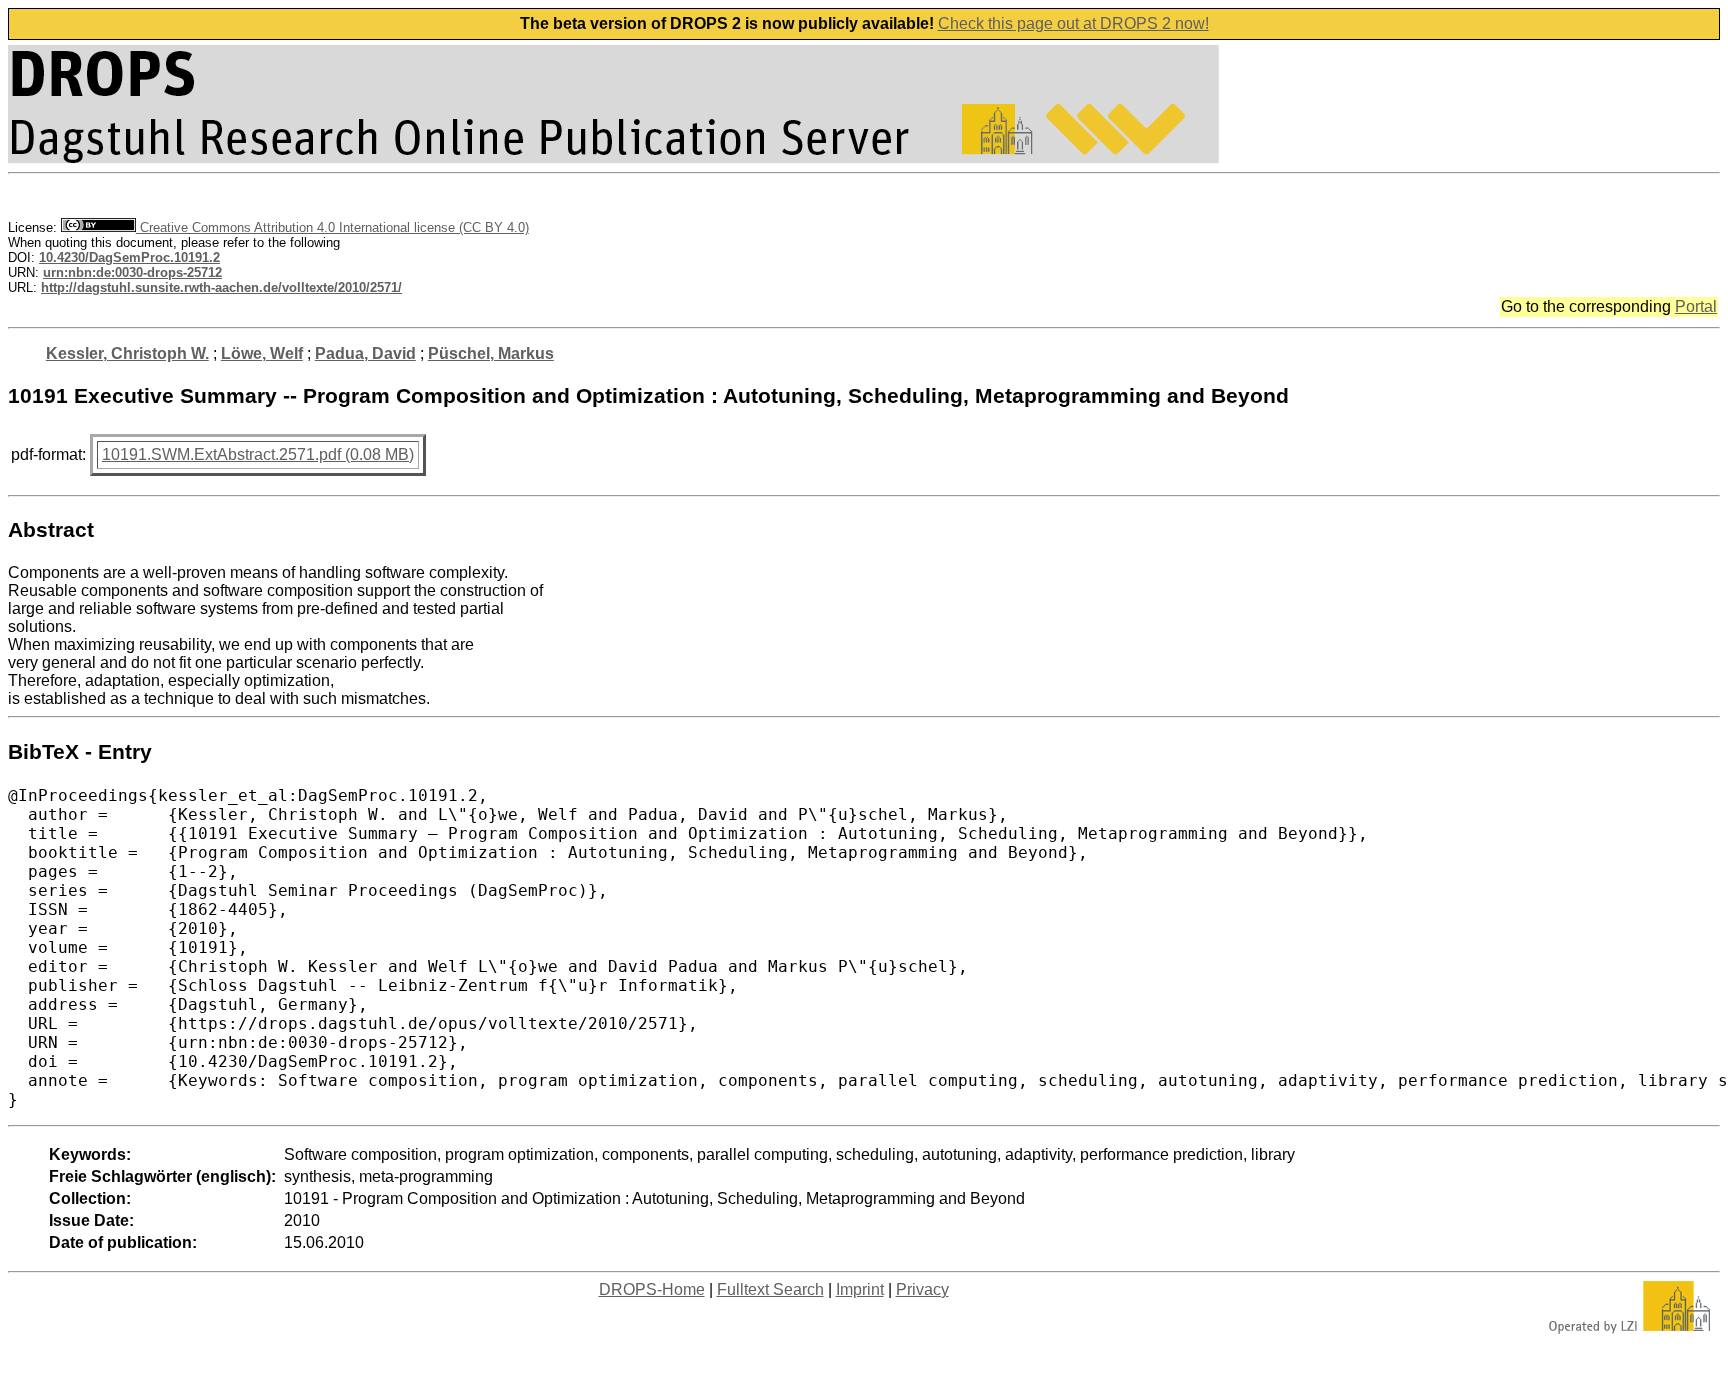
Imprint (860, 1289)
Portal (1696, 306)
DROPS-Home (652, 1289)
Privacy (922, 1289)
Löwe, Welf (262, 353)
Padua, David (365, 353)
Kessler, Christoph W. (127, 353)
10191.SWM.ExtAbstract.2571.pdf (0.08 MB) (258, 454)
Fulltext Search (770, 1289)
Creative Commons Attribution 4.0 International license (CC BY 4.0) (332, 227)
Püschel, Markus (491, 353)
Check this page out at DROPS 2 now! (1073, 23)
